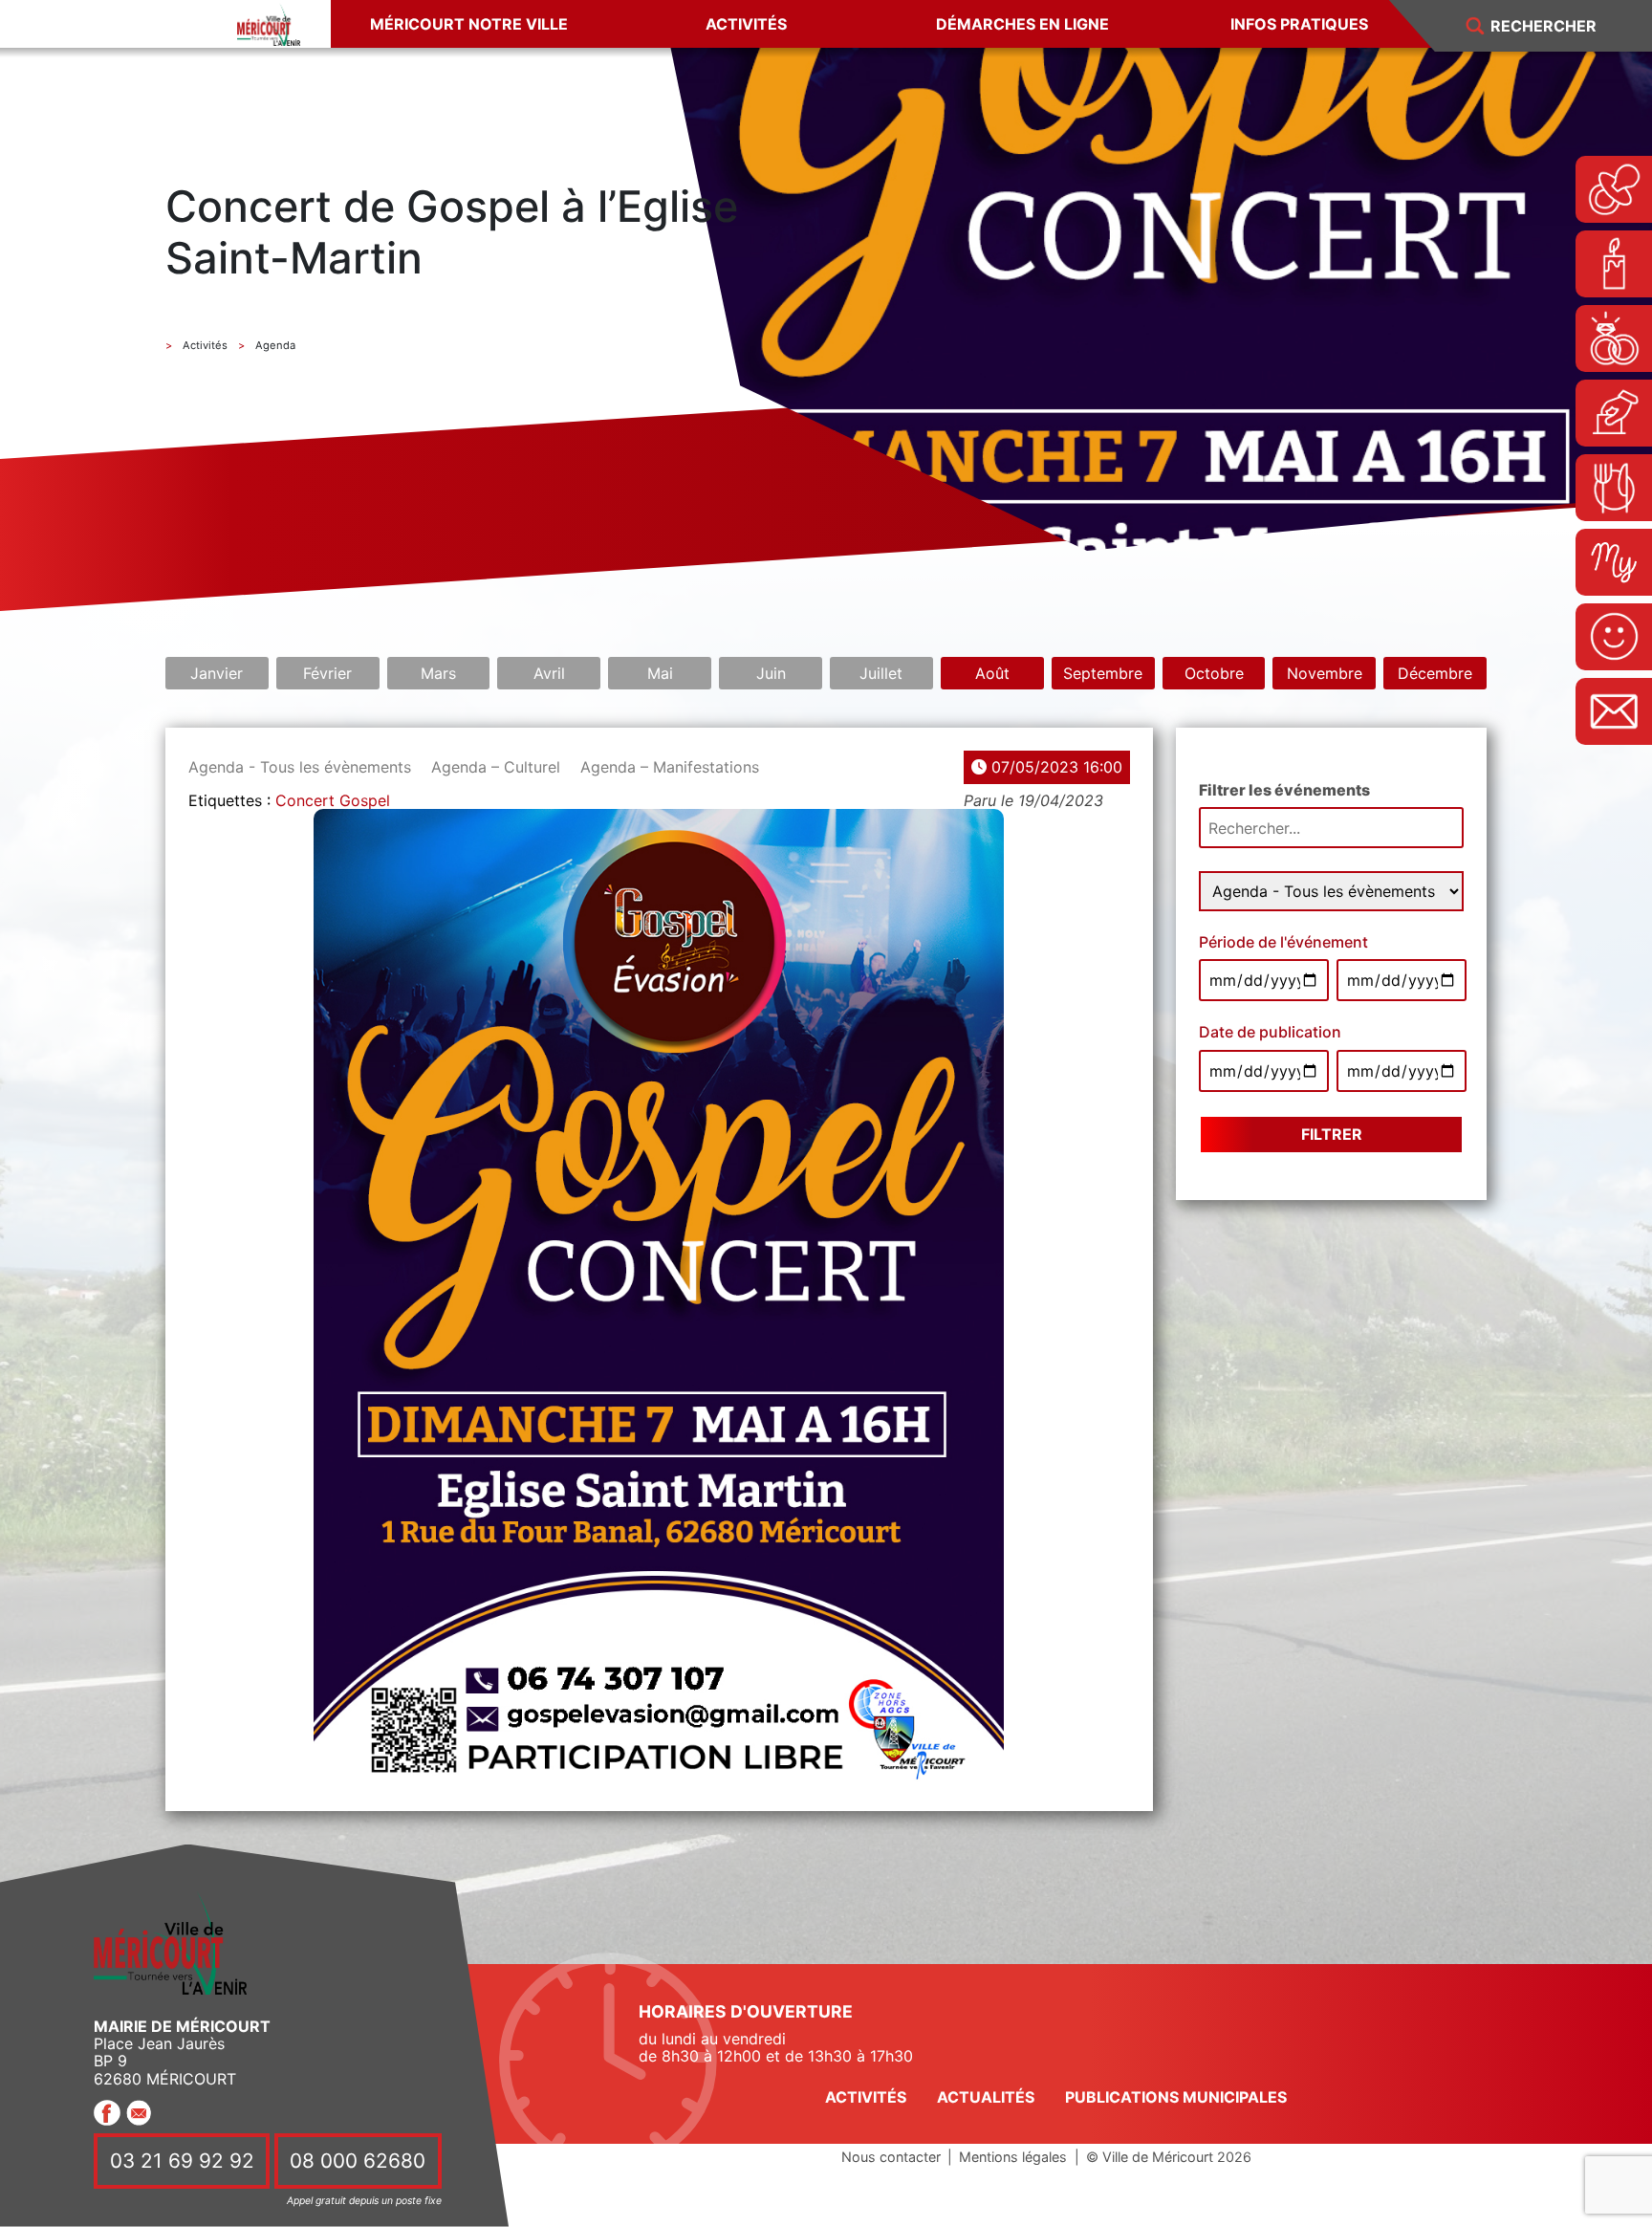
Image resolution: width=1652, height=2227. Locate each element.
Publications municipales (1176, 2097)
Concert (305, 800)
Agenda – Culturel (496, 767)
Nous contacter (891, 2157)
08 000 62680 (358, 2161)
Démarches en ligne (1022, 24)
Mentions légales (1013, 2157)
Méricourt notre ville (469, 24)
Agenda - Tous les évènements (300, 767)
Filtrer (1332, 1134)
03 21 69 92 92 (182, 2161)
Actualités (986, 2097)
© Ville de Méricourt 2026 (1169, 2157)
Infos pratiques (1299, 24)
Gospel (365, 800)
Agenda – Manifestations (670, 767)
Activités (746, 24)
